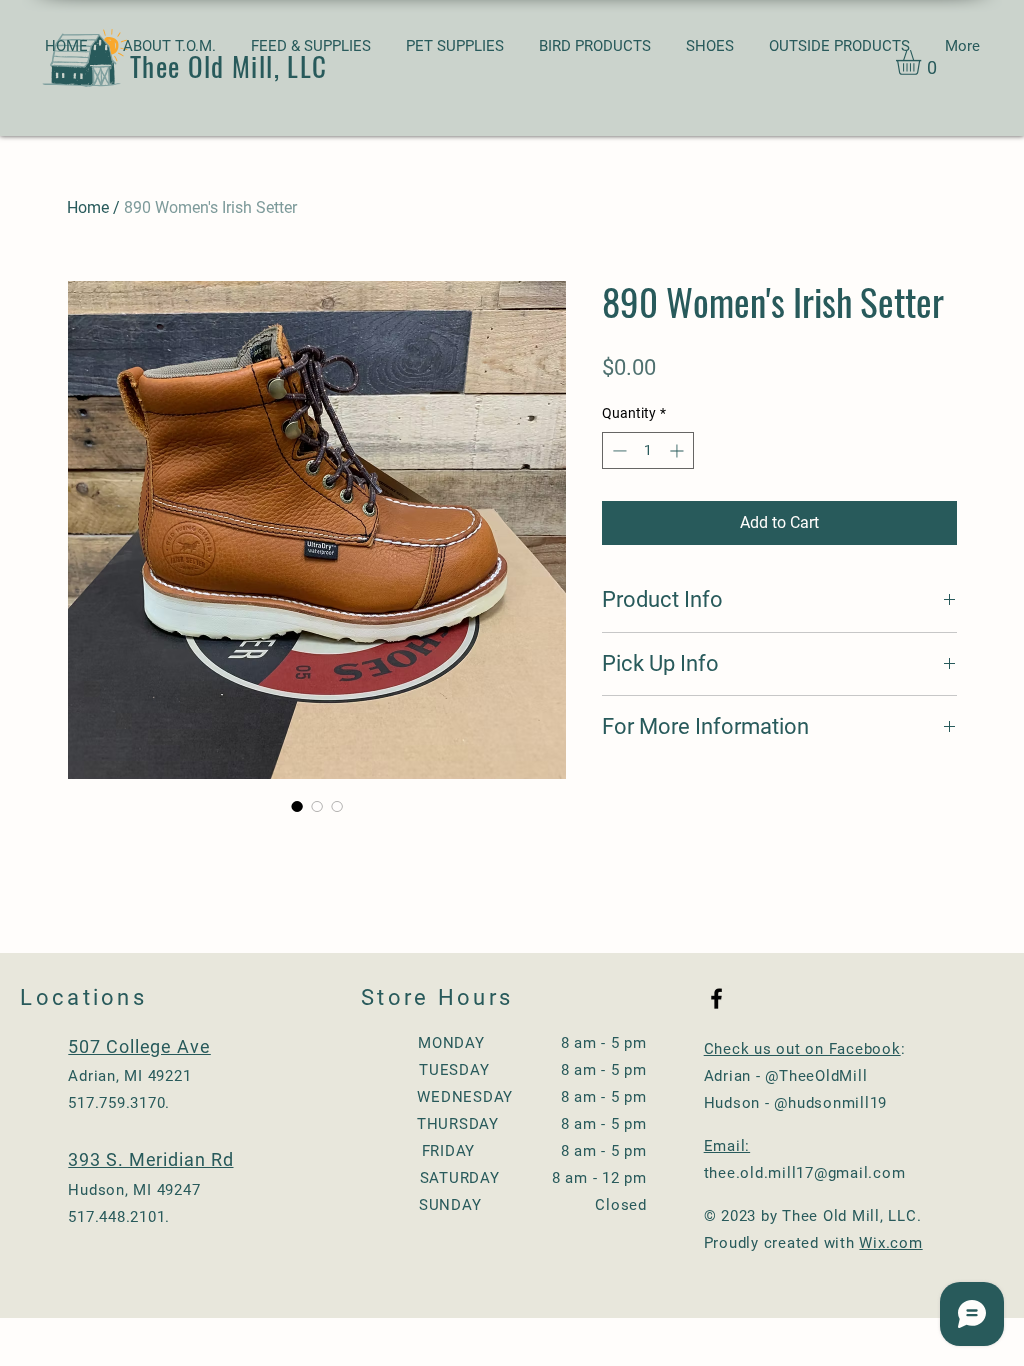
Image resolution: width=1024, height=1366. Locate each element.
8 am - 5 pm (596, 1070)
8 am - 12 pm (592, 1178)
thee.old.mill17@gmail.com (805, 1173)
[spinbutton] (648, 450)
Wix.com (890, 1243)
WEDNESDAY (486, 1097)
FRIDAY (484, 1151)
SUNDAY (500, 1205)
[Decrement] (617, 450)
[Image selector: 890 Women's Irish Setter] (297, 806)
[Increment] (678, 450)
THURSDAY (458, 1124)
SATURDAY (460, 1178)
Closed (614, 1205)
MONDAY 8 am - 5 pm (532, 1043)
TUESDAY (454, 1070)
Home (88, 207)
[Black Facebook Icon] (716, 998)
